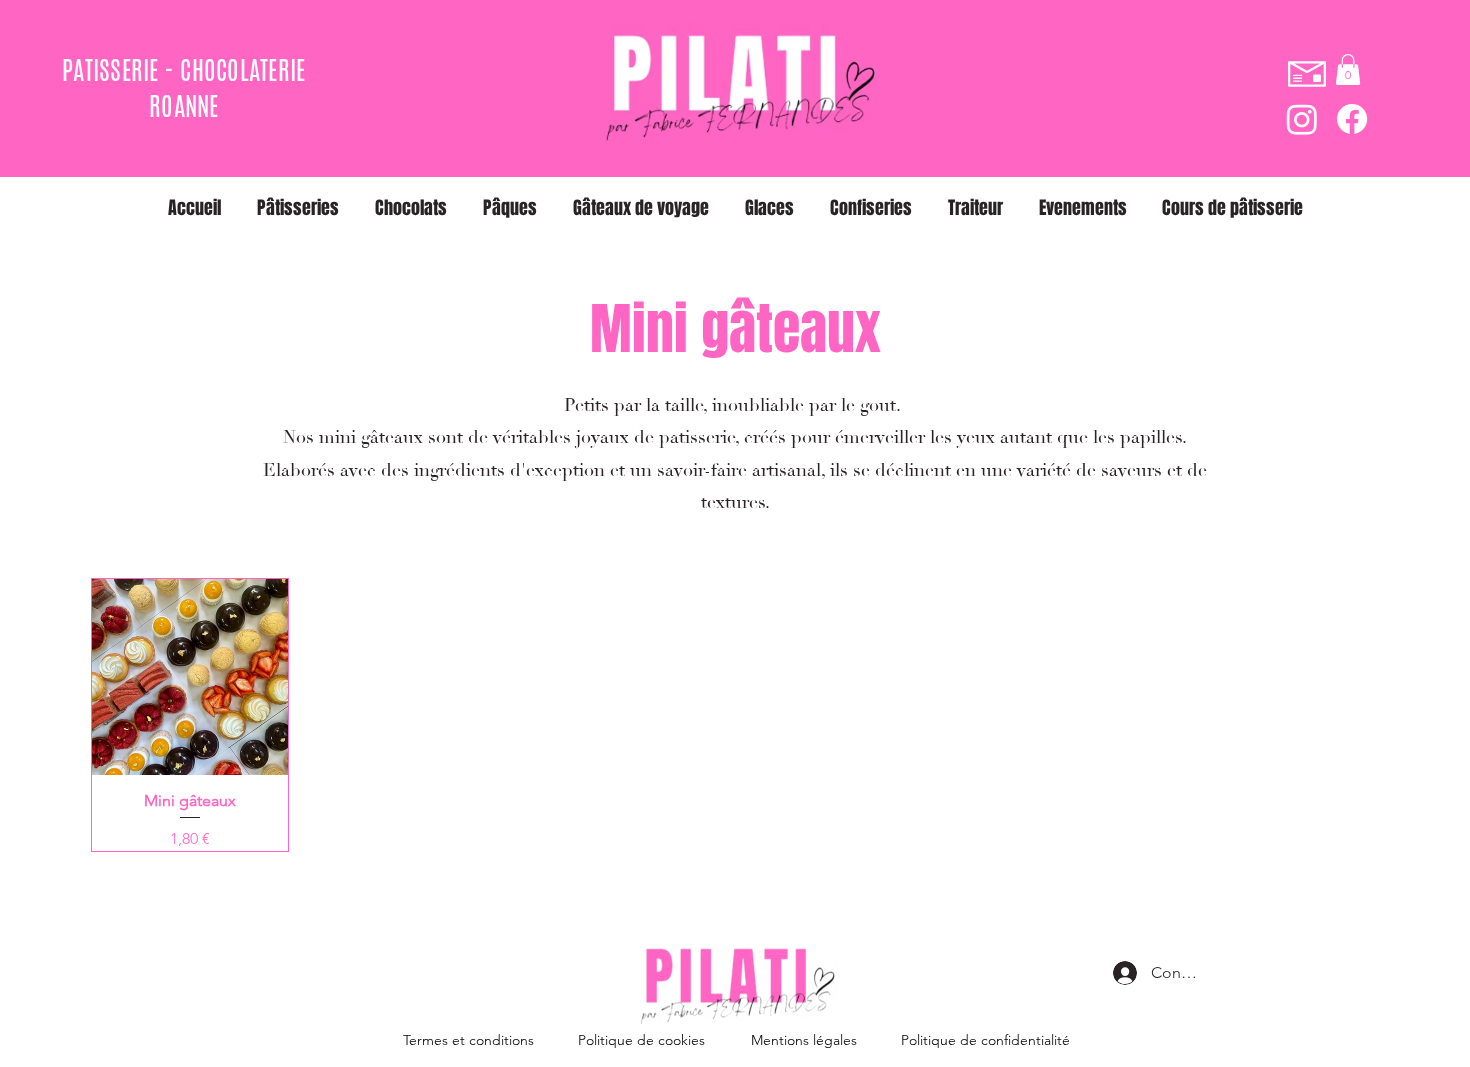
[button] (1348, 69)
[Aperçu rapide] (190, 677)
